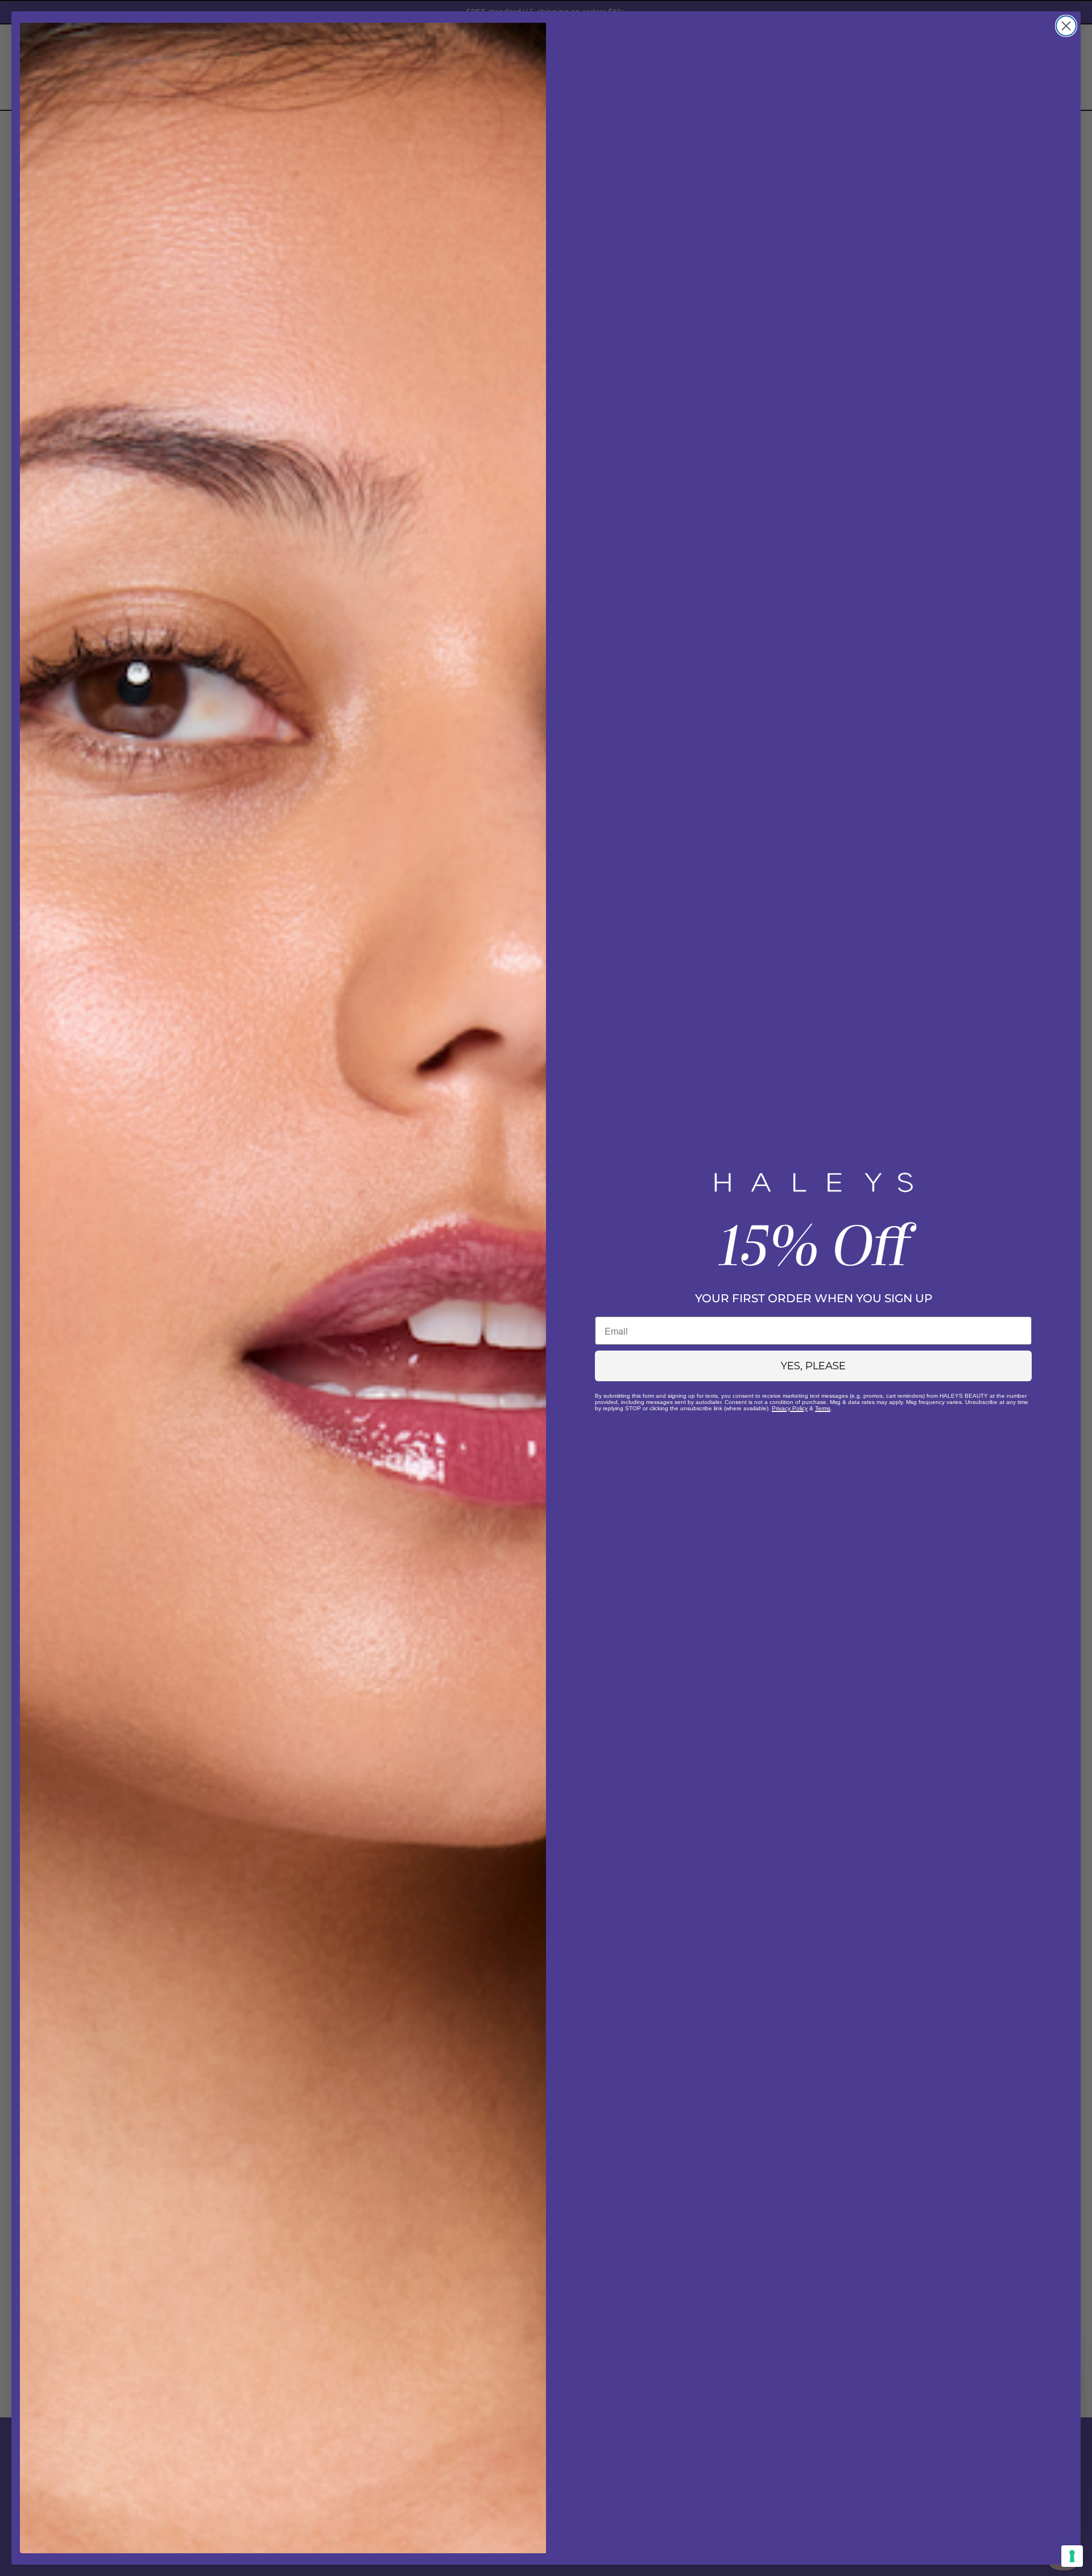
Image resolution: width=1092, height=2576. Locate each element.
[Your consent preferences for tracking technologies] (1072, 2556)
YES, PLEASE (813, 1366)
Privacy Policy (790, 1408)
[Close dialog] (1066, 26)
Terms (823, 1408)
